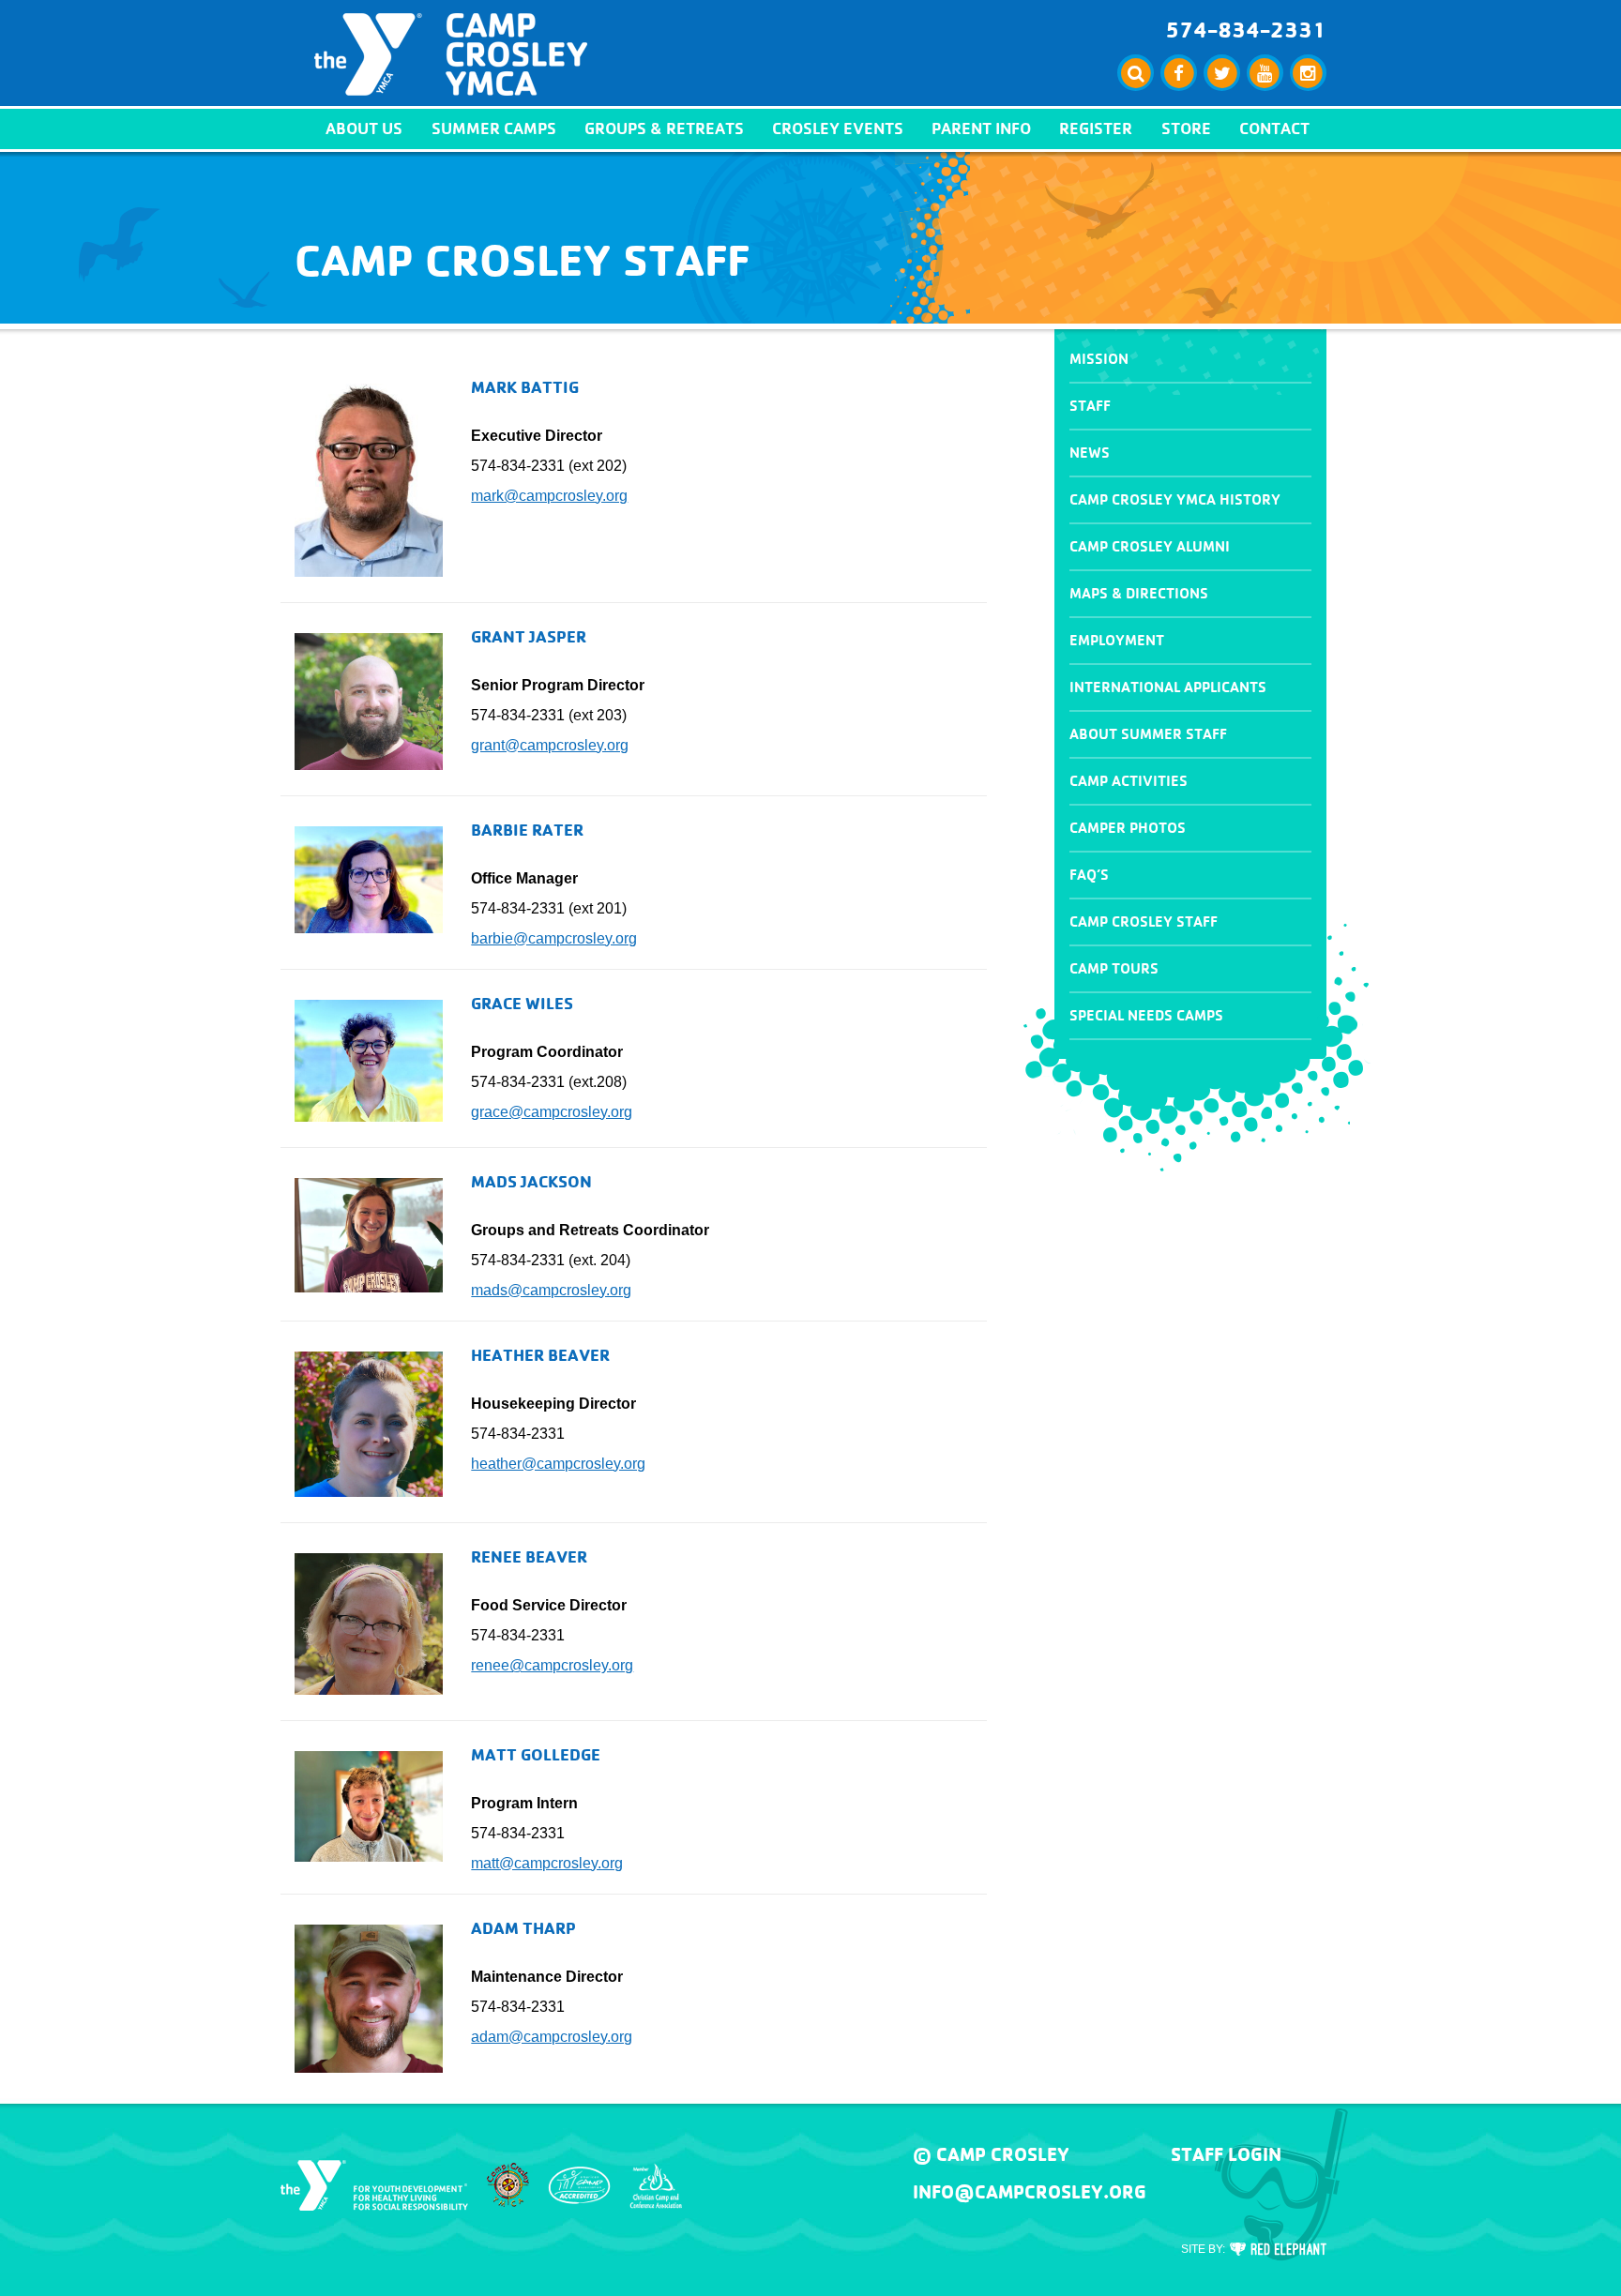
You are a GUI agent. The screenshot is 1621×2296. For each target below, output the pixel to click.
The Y (374, 2185)
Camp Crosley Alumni (1150, 546)
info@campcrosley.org (1030, 2192)
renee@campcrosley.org (552, 1665)
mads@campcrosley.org (551, 1290)
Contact (1274, 128)
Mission (1099, 359)
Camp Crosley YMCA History (1175, 499)
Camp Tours (1114, 968)
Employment (1117, 640)
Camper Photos (1128, 828)
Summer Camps (494, 128)
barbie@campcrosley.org (554, 938)
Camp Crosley (451, 54)
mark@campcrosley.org (549, 496)
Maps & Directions (1139, 593)
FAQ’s (1089, 875)
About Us (364, 128)
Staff (1090, 406)
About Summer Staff (1148, 734)
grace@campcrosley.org (552, 1112)
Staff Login (1226, 2154)
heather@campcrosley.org (558, 1464)
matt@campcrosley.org (547, 1863)
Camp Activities (1129, 781)
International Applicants (1168, 687)
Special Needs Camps (1146, 1015)
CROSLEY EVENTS (838, 128)
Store (1186, 128)
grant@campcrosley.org (550, 745)
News (1090, 453)
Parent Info (981, 128)
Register (1096, 128)
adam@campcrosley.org (552, 2037)
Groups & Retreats (664, 128)
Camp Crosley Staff (1144, 921)
